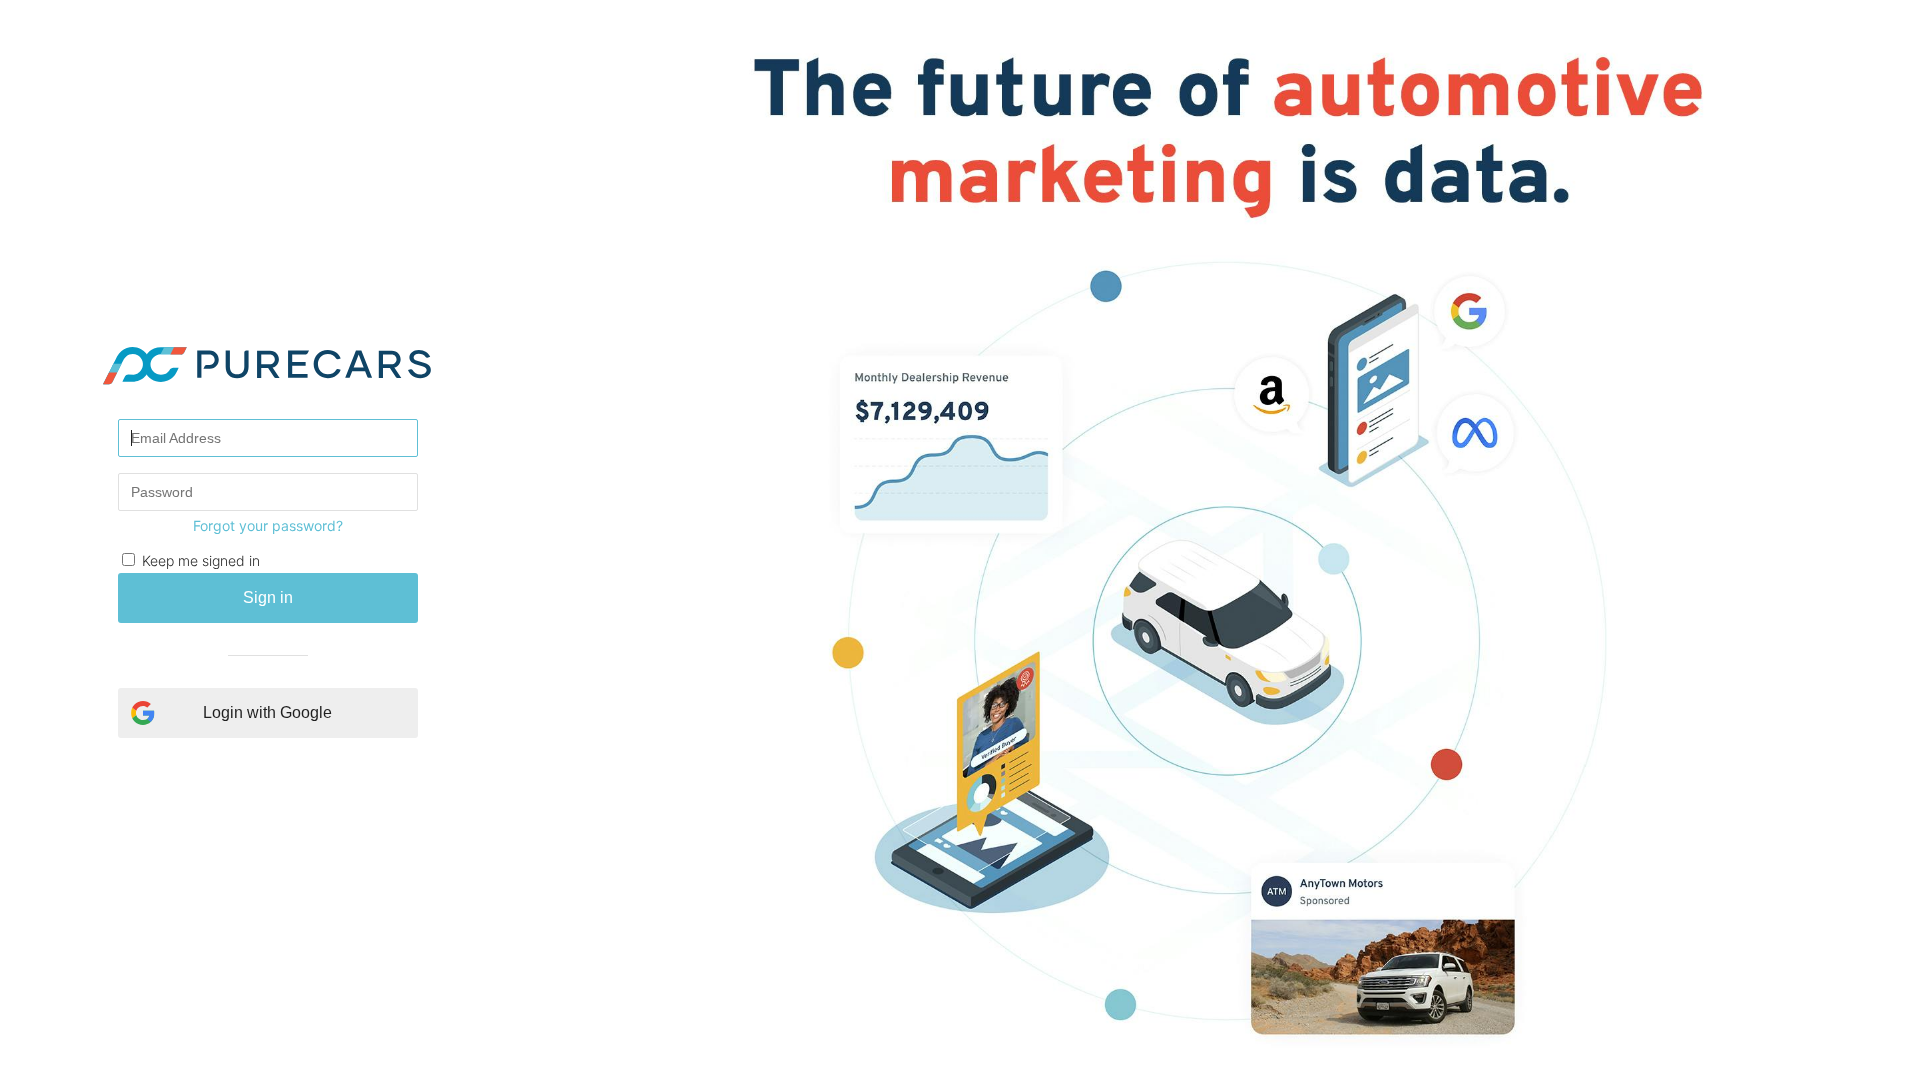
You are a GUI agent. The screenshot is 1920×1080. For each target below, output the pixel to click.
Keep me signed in (201, 560)
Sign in (268, 597)
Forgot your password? (268, 525)
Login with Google (267, 712)
